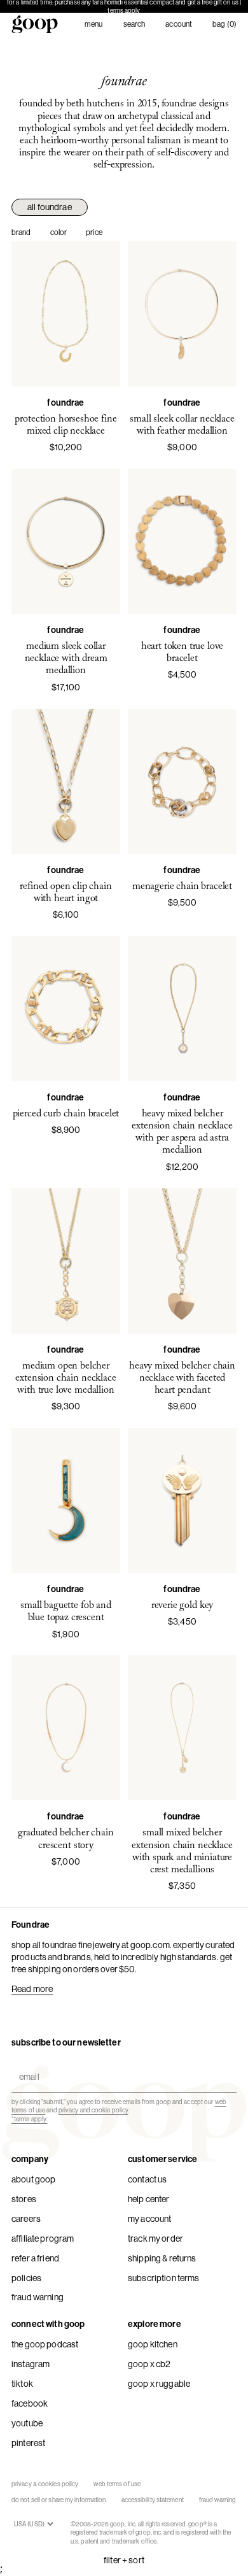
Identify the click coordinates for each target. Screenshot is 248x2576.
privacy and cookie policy (93, 2110)
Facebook (30, 2403)
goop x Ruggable (159, 2384)
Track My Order (155, 2238)
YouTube (27, 2423)
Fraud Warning (38, 2297)
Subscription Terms (164, 2278)
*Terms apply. (29, 2119)
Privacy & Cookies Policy (45, 2484)
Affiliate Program (43, 2238)
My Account (149, 2219)
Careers (26, 2219)
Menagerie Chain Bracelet (182, 886)
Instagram (31, 2364)
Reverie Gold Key (182, 1605)
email (26, 2066)
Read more (32, 1989)
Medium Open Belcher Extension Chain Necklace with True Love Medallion (65, 1378)
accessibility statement (153, 2500)
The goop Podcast (45, 2344)
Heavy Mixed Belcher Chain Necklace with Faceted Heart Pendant (182, 1378)
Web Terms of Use (117, 2484)
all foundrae (50, 207)
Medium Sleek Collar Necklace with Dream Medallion (66, 658)
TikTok (22, 2384)
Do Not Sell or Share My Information (59, 2500)
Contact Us (147, 2179)
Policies (26, 2278)
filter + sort (124, 2560)
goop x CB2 (149, 2364)
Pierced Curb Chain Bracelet (66, 1114)
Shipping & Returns (162, 2258)
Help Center (149, 2199)
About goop (33, 2179)
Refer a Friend (35, 2258)
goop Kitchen (153, 2344)
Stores (24, 2199)
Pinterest (28, 2443)
